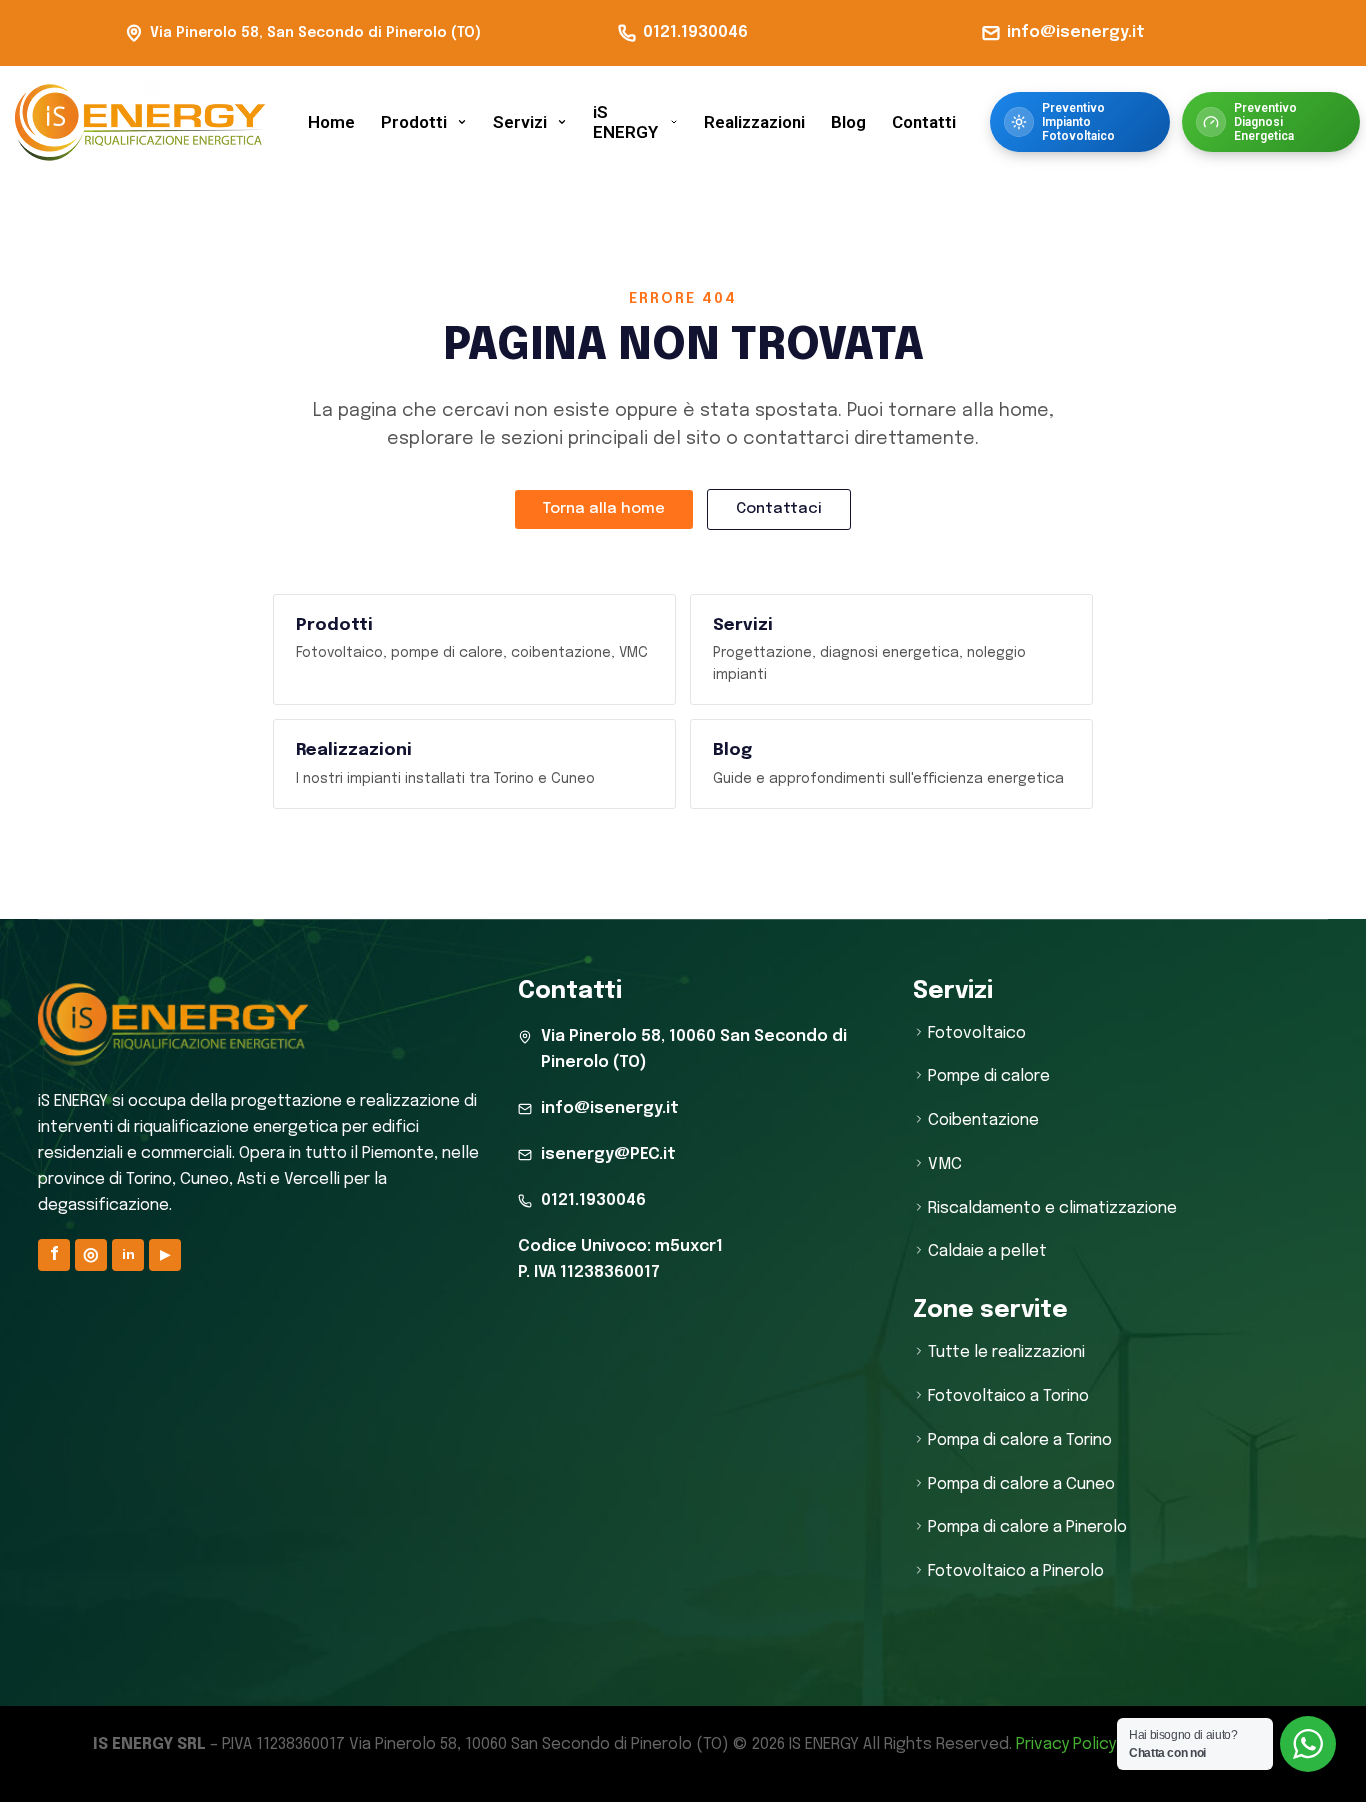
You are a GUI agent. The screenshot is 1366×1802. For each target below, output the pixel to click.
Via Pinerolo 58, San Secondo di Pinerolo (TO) (315, 33)
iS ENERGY (625, 122)
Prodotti (414, 122)
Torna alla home (604, 509)
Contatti (924, 122)
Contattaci (779, 509)
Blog (848, 122)
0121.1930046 (695, 32)
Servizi (520, 122)
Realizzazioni (754, 122)
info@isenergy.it (1076, 32)
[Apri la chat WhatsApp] (1308, 1744)
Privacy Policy (1066, 1744)
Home (331, 122)
